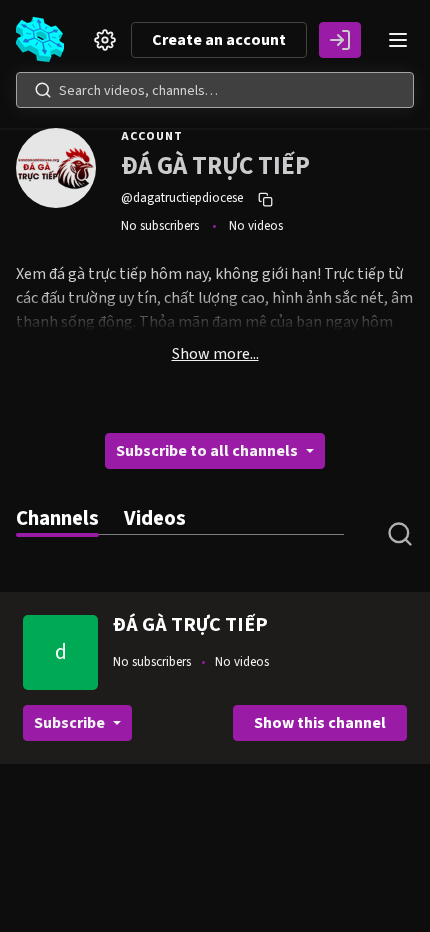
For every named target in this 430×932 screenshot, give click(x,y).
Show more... (215, 354)
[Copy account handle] (268, 199)
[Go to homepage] (44, 40)
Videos (155, 518)
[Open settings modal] (105, 40)
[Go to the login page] (340, 40)
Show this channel (320, 723)
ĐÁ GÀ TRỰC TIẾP (190, 625)
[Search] (43, 90)
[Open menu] (398, 40)
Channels (57, 518)
